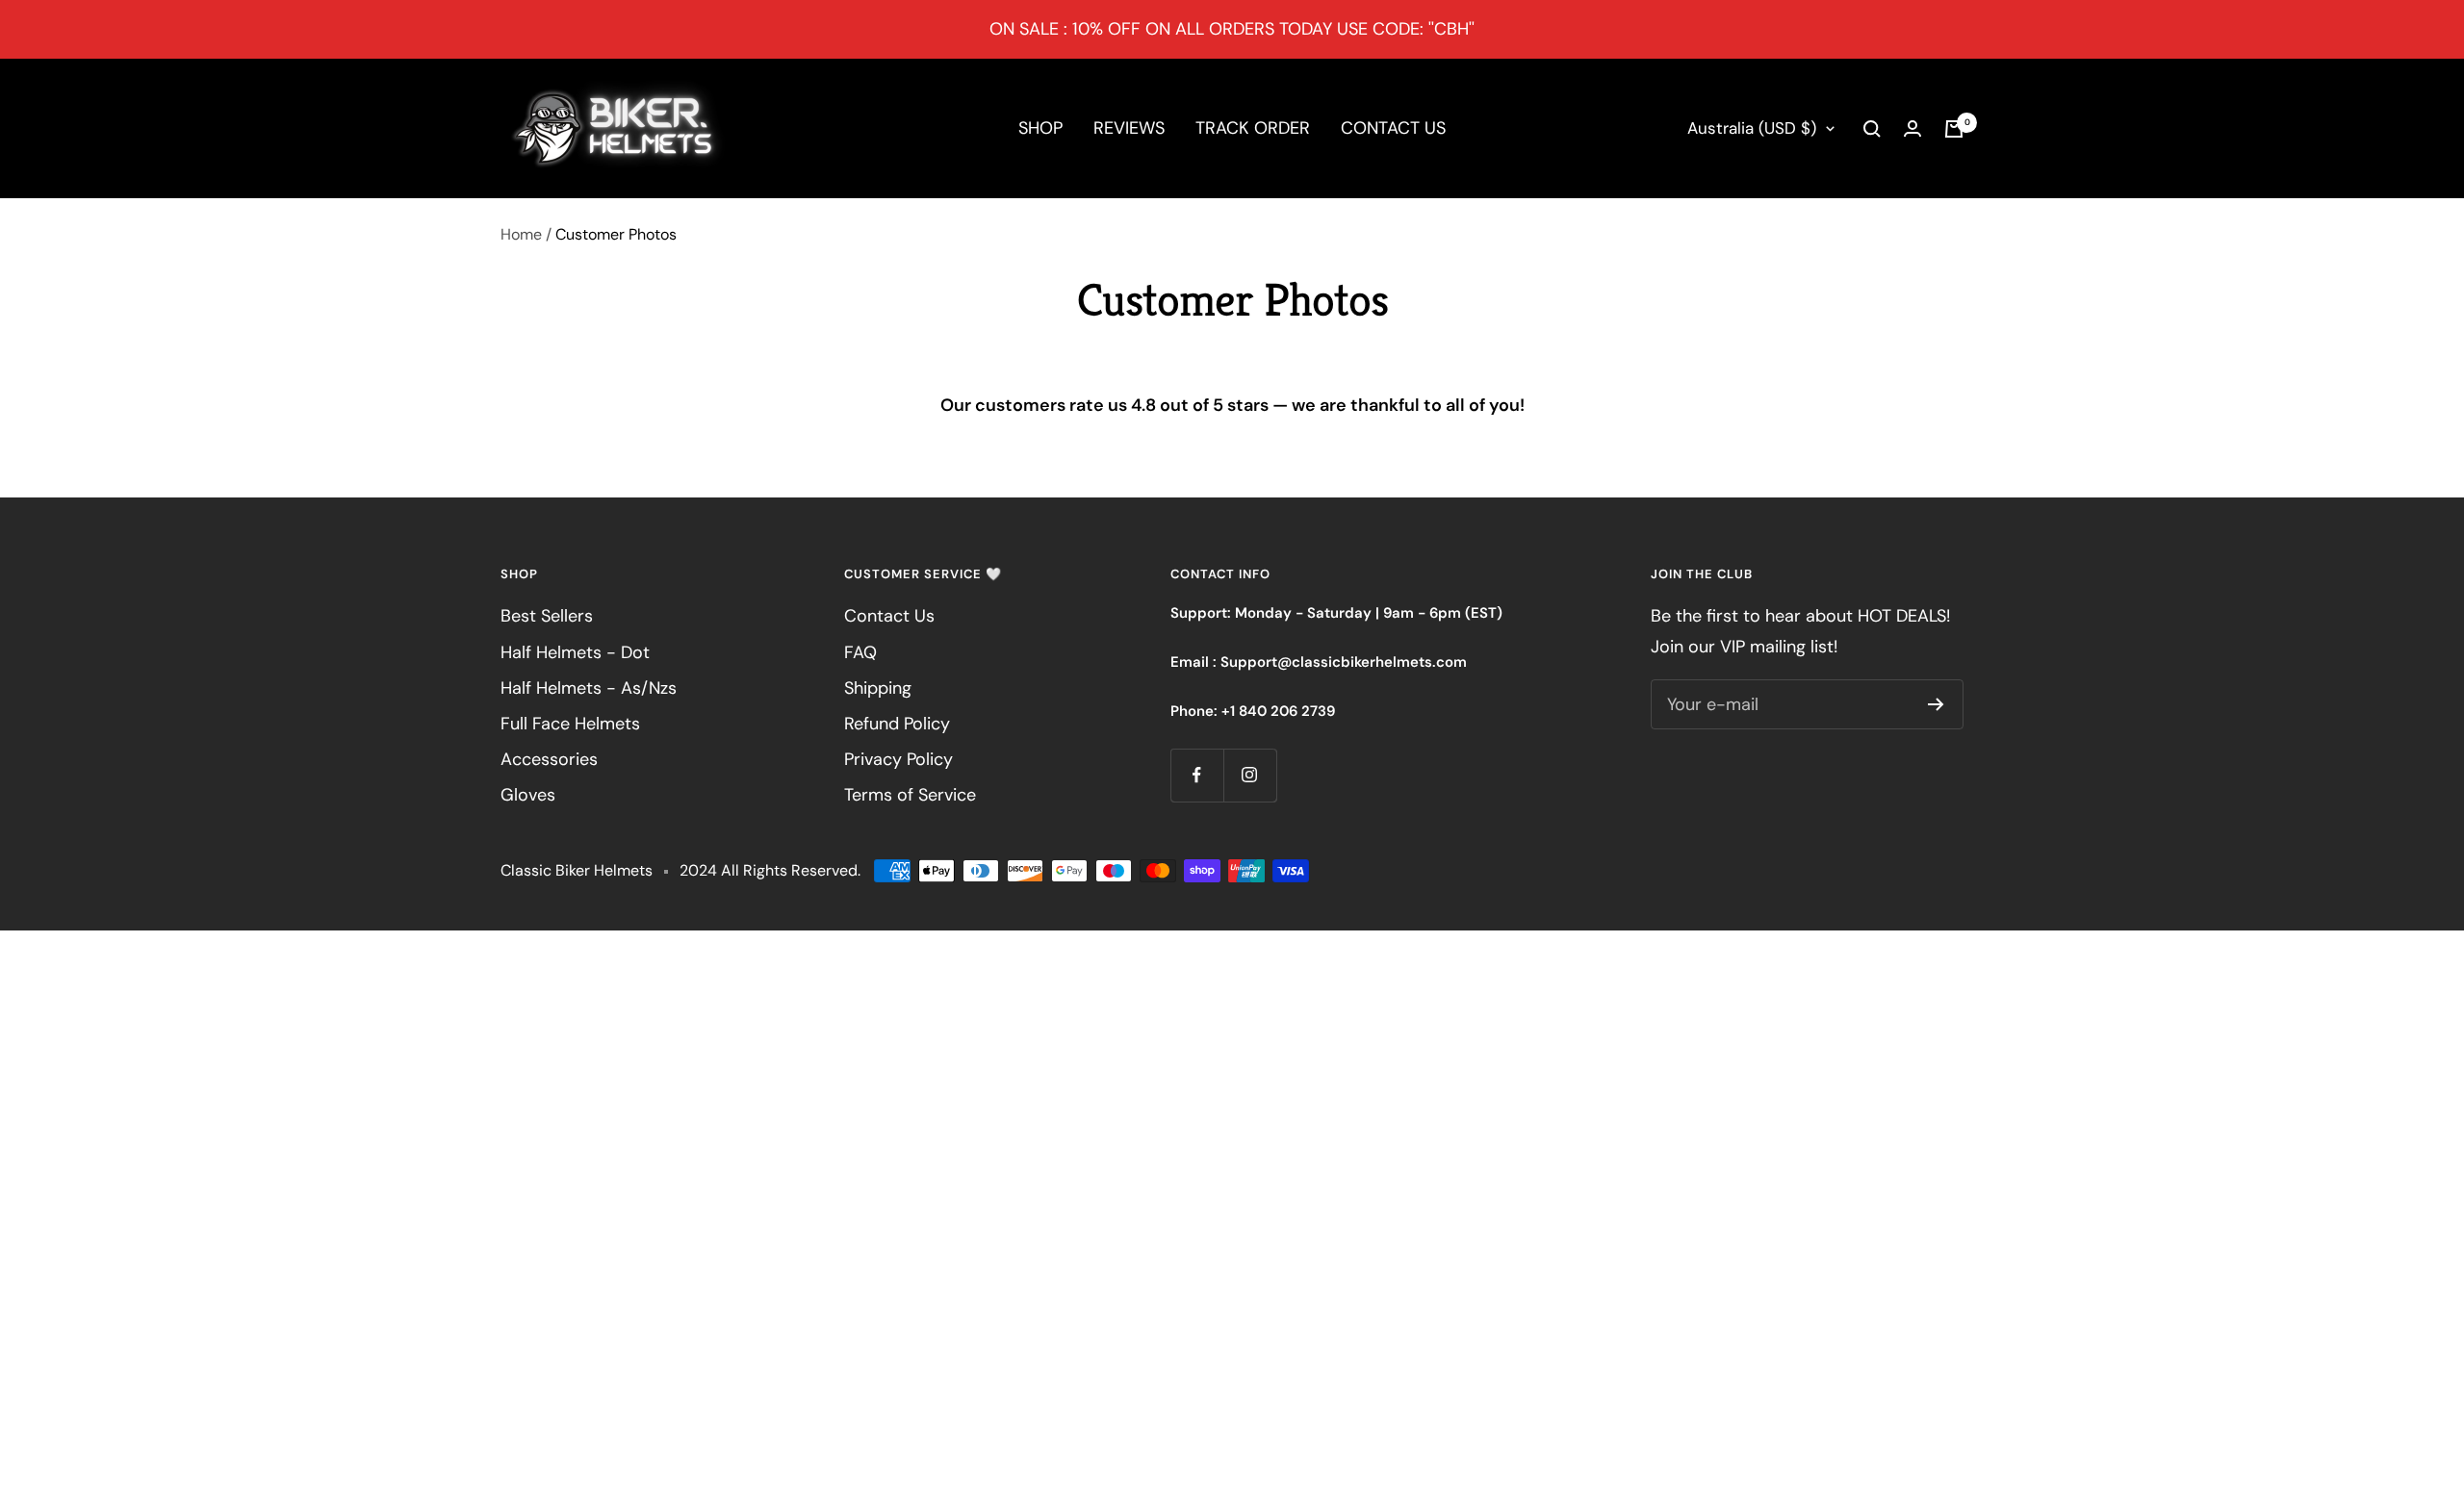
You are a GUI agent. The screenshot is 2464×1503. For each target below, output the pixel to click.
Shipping (878, 688)
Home (521, 234)
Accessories (549, 759)
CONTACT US (1393, 128)
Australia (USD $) (1752, 128)
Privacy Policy (898, 759)
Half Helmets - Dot (575, 652)
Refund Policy (897, 724)
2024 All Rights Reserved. (770, 870)
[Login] (1912, 128)
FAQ (860, 652)
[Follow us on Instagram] (1250, 775)
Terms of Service (910, 795)
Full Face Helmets (570, 724)
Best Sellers (547, 616)
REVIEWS (1129, 128)
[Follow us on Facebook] (1197, 775)
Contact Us (889, 616)
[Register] (1936, 704)
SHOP (1040, 128)
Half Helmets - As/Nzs (589, 688)
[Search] (1872, 129)
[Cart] (1954, 129)
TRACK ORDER (1253, 128)
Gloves (528, 795)
